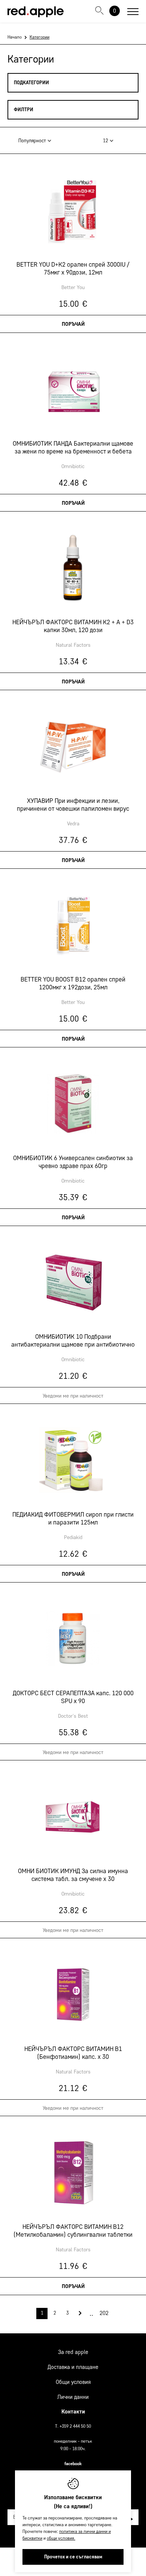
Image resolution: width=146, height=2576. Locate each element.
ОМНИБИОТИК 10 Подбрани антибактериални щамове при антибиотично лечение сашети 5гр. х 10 (73, 1341)
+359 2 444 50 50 (75, 2426)
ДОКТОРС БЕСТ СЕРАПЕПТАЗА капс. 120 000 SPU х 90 (73, 1697)
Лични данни (73, 2397)
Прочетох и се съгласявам (73, 2557)
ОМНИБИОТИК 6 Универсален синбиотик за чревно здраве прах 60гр (73, 1162)
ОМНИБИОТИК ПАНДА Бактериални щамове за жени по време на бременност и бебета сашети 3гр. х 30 (73, 447)
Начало (15, 37)
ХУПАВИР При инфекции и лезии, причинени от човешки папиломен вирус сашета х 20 (73, 805)
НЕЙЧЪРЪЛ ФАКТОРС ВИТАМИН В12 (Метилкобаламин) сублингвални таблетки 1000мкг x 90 (73, 2231)
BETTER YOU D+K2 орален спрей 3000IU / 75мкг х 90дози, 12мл (73, 268)
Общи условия (73, 2382)
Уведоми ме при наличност (73, 1396)
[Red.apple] (36, 12)
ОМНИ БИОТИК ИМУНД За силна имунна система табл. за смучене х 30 (73, 1875)
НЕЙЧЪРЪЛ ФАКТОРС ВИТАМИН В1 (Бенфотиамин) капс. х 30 (73, 2052)
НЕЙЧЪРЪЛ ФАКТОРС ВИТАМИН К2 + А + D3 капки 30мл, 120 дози (73, 626)
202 (104, 2313)
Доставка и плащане (73, 2367)
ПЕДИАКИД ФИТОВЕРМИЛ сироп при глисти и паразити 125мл (73, 1518)
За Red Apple (73, 2352)
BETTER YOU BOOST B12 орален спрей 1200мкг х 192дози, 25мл (73, 983)
